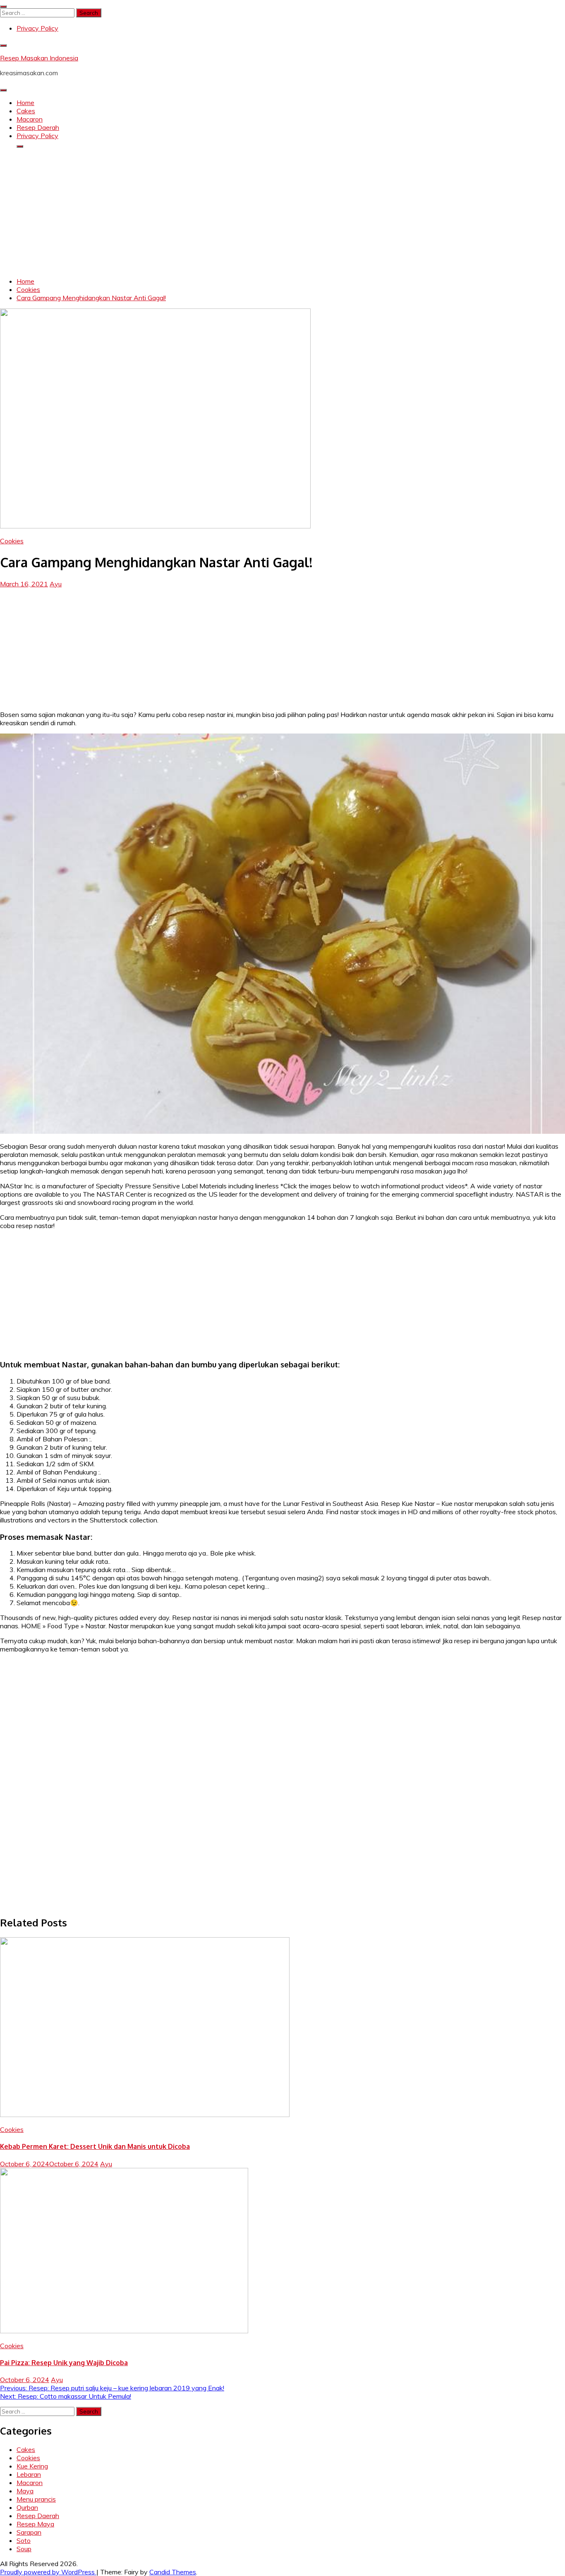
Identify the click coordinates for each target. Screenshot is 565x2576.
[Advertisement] (282, 213)
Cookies (12, 541)
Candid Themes (173, 2572)
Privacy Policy (37, 28)
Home (25, 103)
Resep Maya (35, 2524)
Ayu (56, 584)
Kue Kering (32, 2466)
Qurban (27, 2507)
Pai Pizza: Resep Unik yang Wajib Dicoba (64, 2363)
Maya (25, 2491)
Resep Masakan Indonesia (39, 58)
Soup (24, 2549)
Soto (24, 2540)
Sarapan (29, 2532)
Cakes (26, 111)
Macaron (30, 119)
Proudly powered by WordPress (48, 2572)
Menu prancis (36, 2499)
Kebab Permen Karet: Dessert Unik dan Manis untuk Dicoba (95, 2146)
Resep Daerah (38, 127)
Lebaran (29, 2474)
